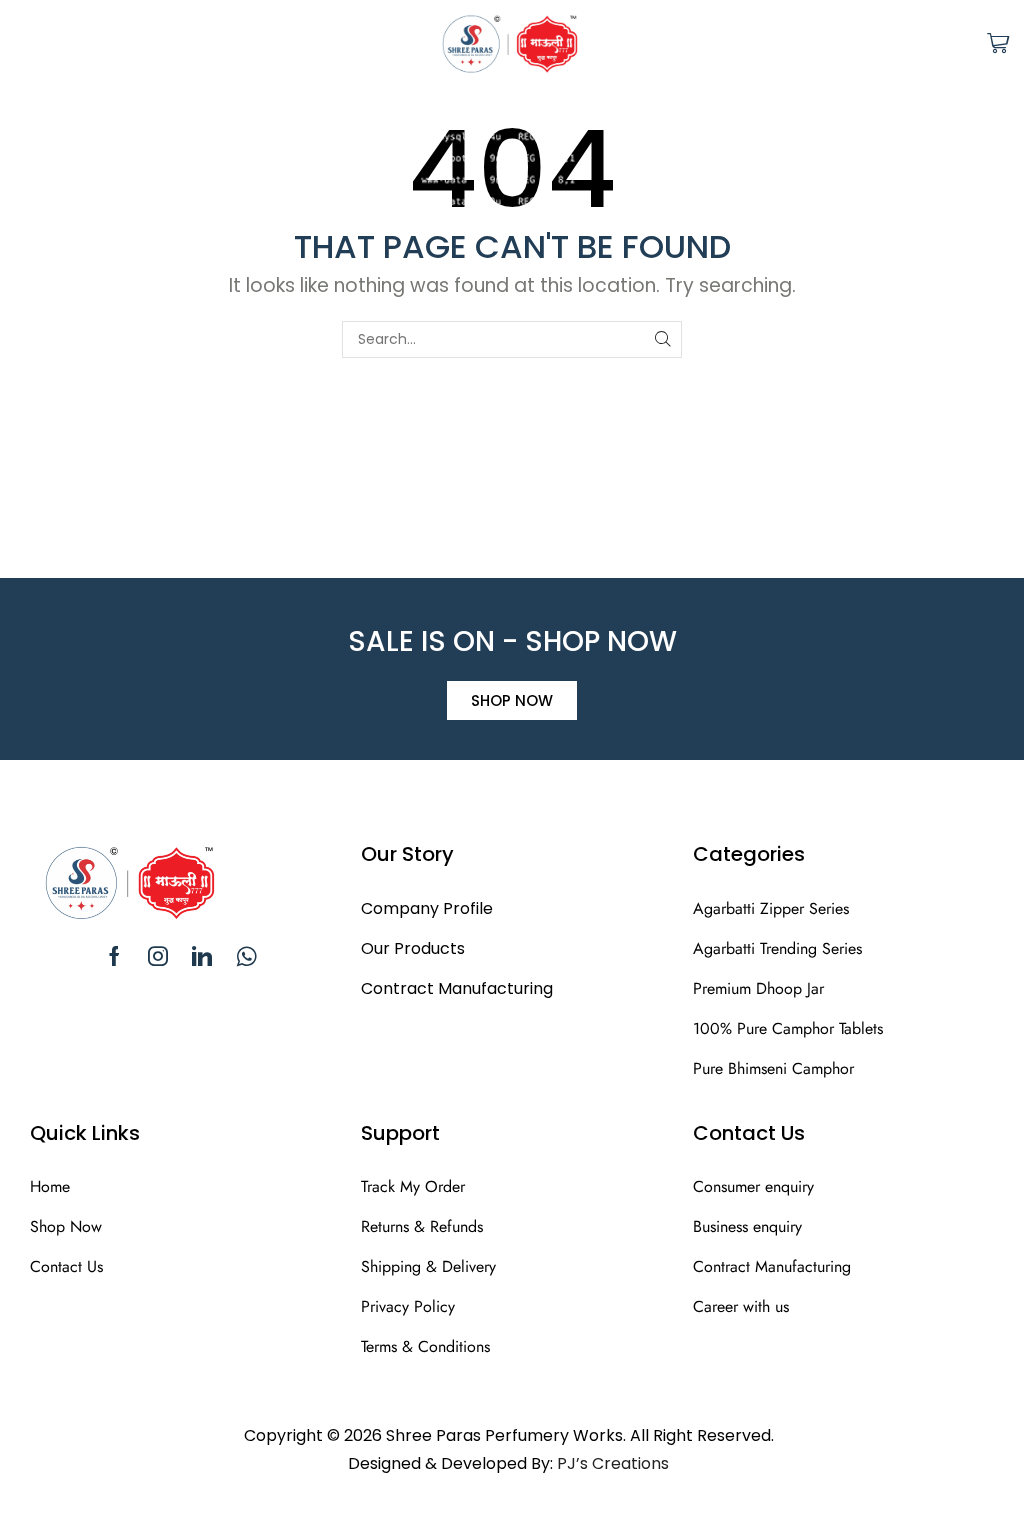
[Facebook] (114, 956)
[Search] (663, 339)
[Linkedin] (202, 956)
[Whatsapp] (246, 956)
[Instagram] (158, 956)
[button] (21, 43)
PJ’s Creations (613, 1463)
